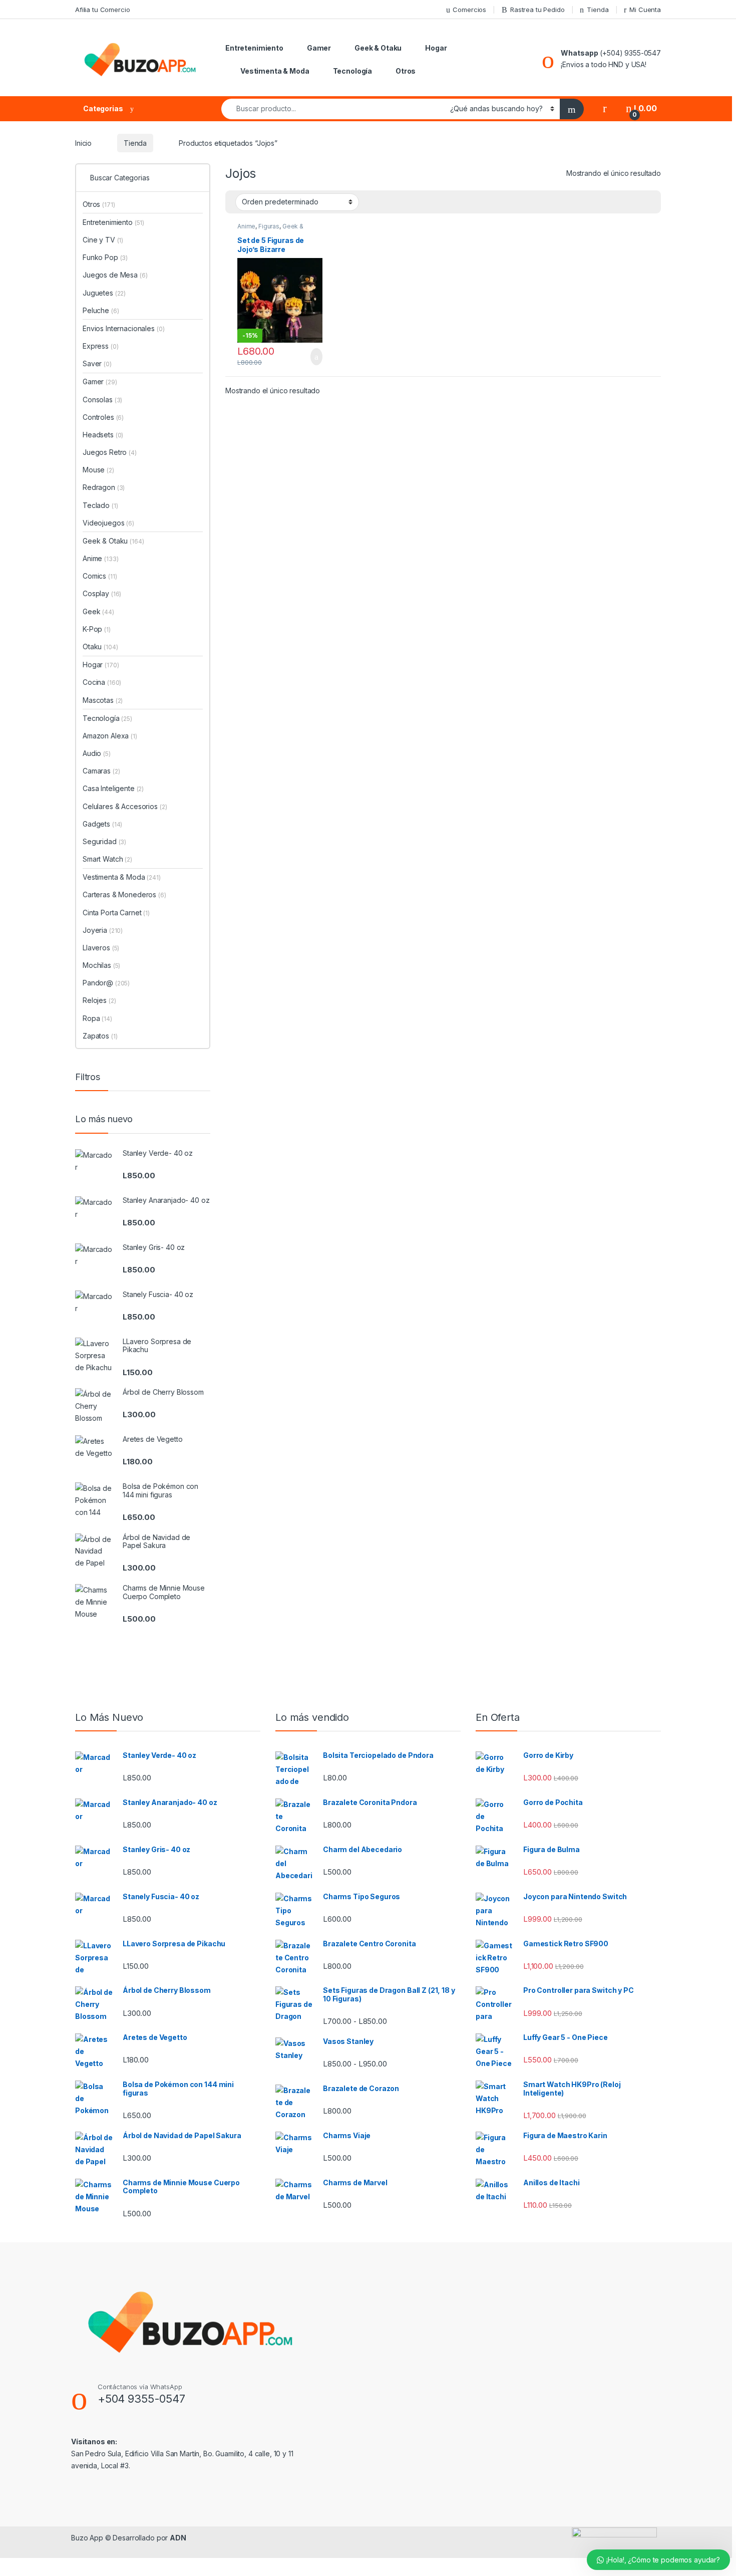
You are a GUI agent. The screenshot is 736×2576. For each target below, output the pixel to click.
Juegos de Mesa (115, 275)
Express (100, 346)
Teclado (100, 505)
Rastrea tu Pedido (537, 10)
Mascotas (103, 700)
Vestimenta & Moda (275, 71)
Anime (246, 226)
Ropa (97, 1018)
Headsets (103, 435)
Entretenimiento (254, 48)
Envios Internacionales (123, 328)
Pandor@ (106, 983)
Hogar (436, 48)
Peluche (101, 310)
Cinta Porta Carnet (116, 913)
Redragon (104, 487)
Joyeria (103, 930)
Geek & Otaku (378, 48)
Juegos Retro (110, 452)
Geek (98, 611)
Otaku (100, 647)
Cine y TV (103, 240)
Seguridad (104, 841)
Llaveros (101, 948)
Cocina (102, 682)
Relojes (99, 1000)
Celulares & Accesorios (125, 806)
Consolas (102, 400)
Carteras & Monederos (124, 894)
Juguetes (104, 293)
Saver (97, 363)
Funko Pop (105, 257)
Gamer (319, 48)
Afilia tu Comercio (102, 10)
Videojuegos (108, 523)
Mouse (98, 470)
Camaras (101, 771)
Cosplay (102, 593)
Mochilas (101, 965)
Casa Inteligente (113, 788)
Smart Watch (107, 859)
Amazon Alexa (110, 736)
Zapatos (100, 1036)
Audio (97, 753)
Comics (100, 576)
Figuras (269, 226)
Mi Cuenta (645, 10)
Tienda (598, 10)
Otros (406, 71)
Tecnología (353, 71)
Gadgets (102, 824)
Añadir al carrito (312, 357)
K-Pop (97, 629)
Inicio (83, 143)
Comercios (469, 10)
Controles (103, 417)
